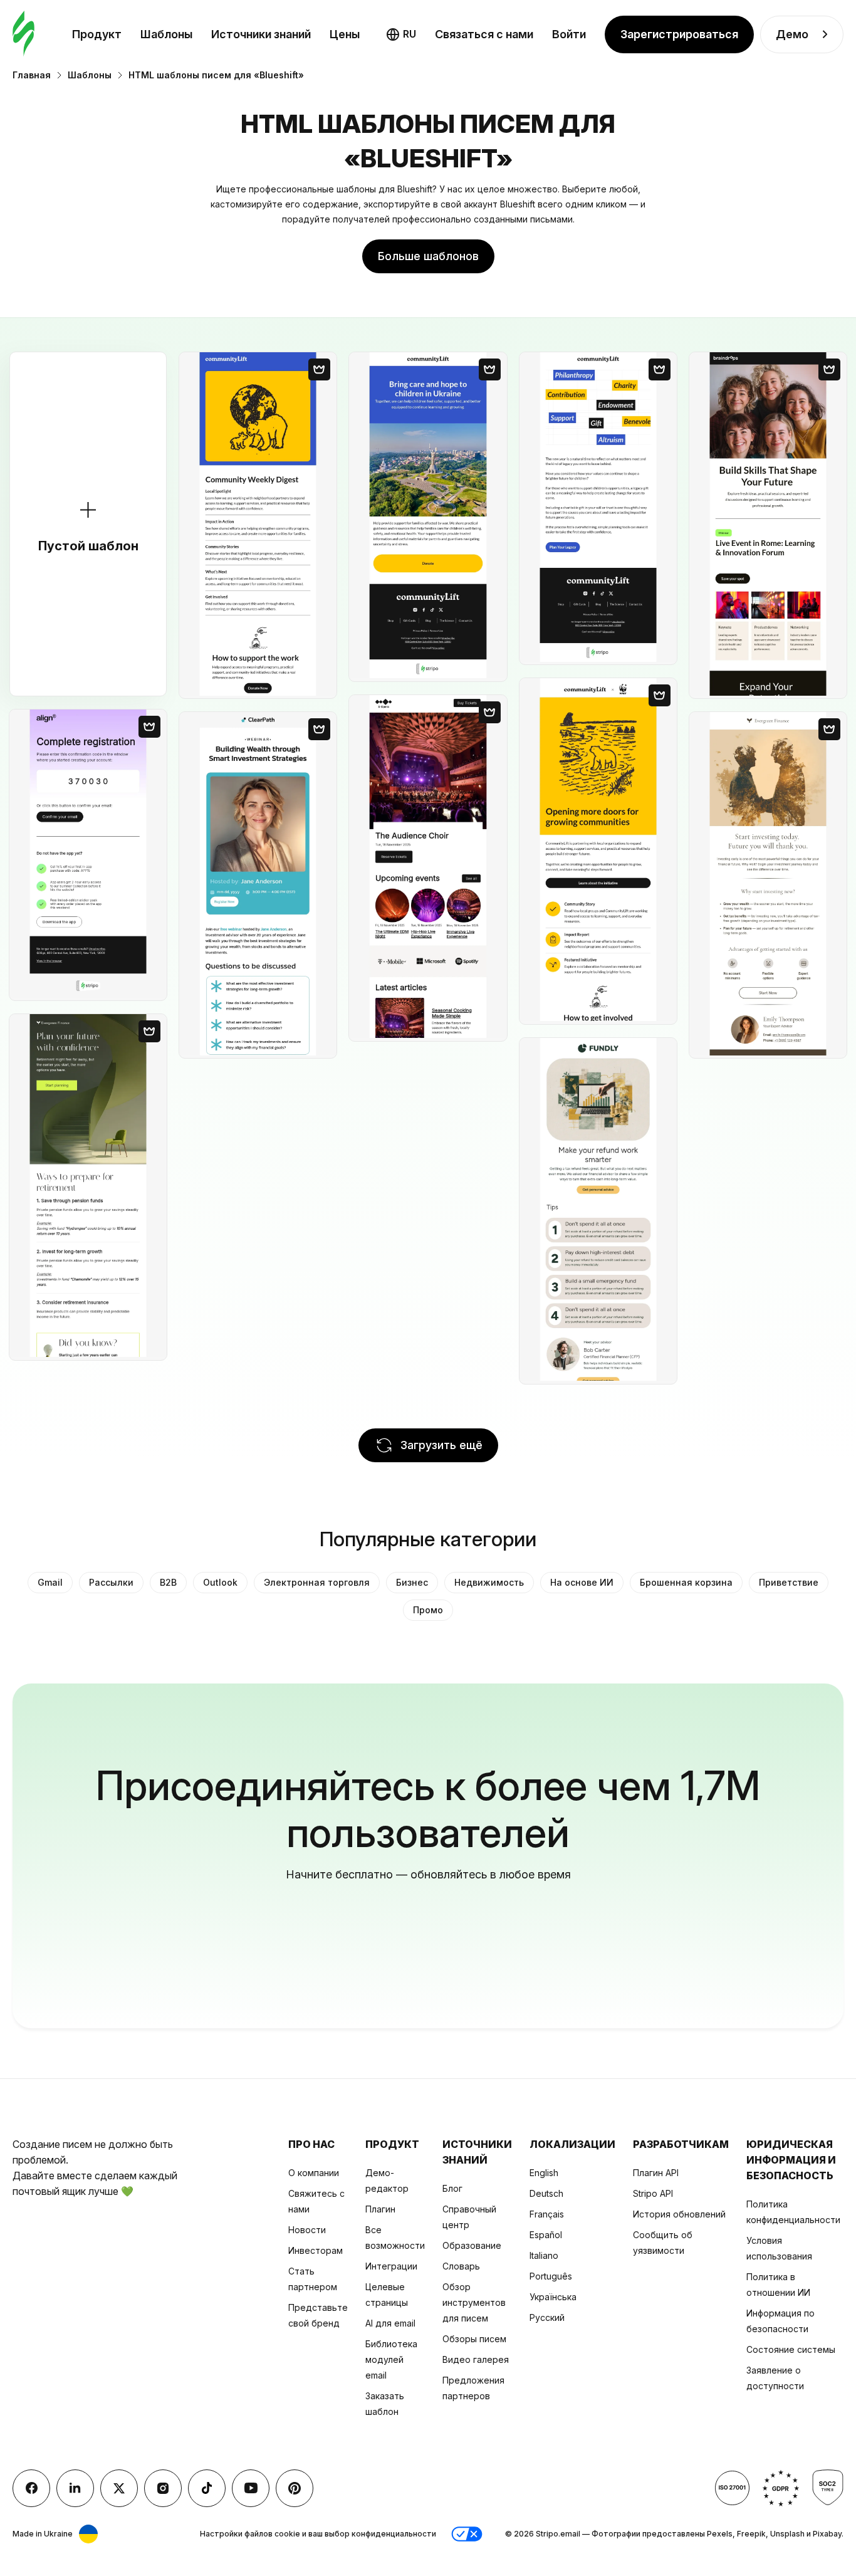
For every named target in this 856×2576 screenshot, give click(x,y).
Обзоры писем (474, 2339)
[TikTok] (207, 2488)
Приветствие (789, 1582)
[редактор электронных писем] (23, 34)
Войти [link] (569, 34)
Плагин (380, 2209)
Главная (32, 75)
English (544, 2173)
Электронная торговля (317, 1582)
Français (547, 2214)
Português (551, 2276)
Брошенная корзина (686, 1582)
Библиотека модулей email (391, 2359)
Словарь (461, 2266)
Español (546, 2235)
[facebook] (31, 2488)
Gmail (50, 1582)
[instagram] (163, 2488)
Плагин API (656, 2173)
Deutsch (546, 2193)
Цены (345, 34)
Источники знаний (261, 34)
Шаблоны (166, 34)
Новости (307, 2230)
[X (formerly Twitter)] (119, 2488)
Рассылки (111, 1582)
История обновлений (679, 2214)
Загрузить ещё (441, 1445)
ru (410, 34)
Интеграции (391, 2266)
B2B (168, 1582)
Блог (452, 2188)
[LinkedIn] (75, 2488)
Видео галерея (476, 2359)
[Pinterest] (295, 2488)
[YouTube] (251, 2488)
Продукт (97, 34)
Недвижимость (489, 1582)
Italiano (544, 2255)
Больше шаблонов (428, 256)
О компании (314, 2173)
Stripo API (653, 2193)
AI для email (390, 2323)
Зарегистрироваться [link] (679, 34)
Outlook (220, 1582)
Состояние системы (791, 2349)
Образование (472, 2245)
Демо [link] (792, 34)
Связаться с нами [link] (484, 34)
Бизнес (412, 1582)
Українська (553, 2297)
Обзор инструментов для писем (474, 2302)
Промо (428, 1610)
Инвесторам (316, 2250)
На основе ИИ (582, 1582)
